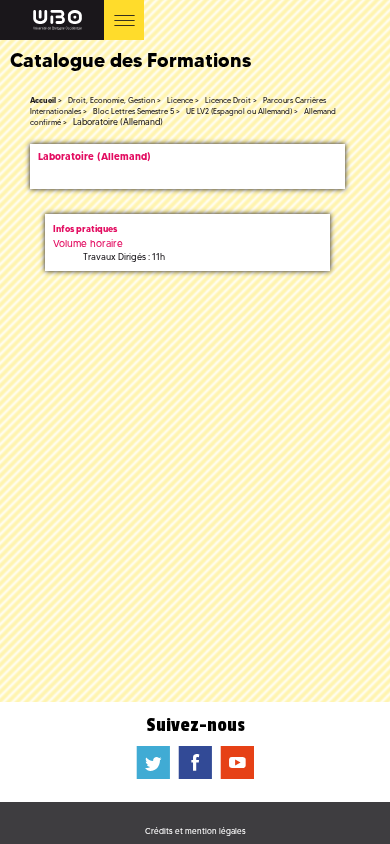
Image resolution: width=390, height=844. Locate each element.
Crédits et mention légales (195, 831)
